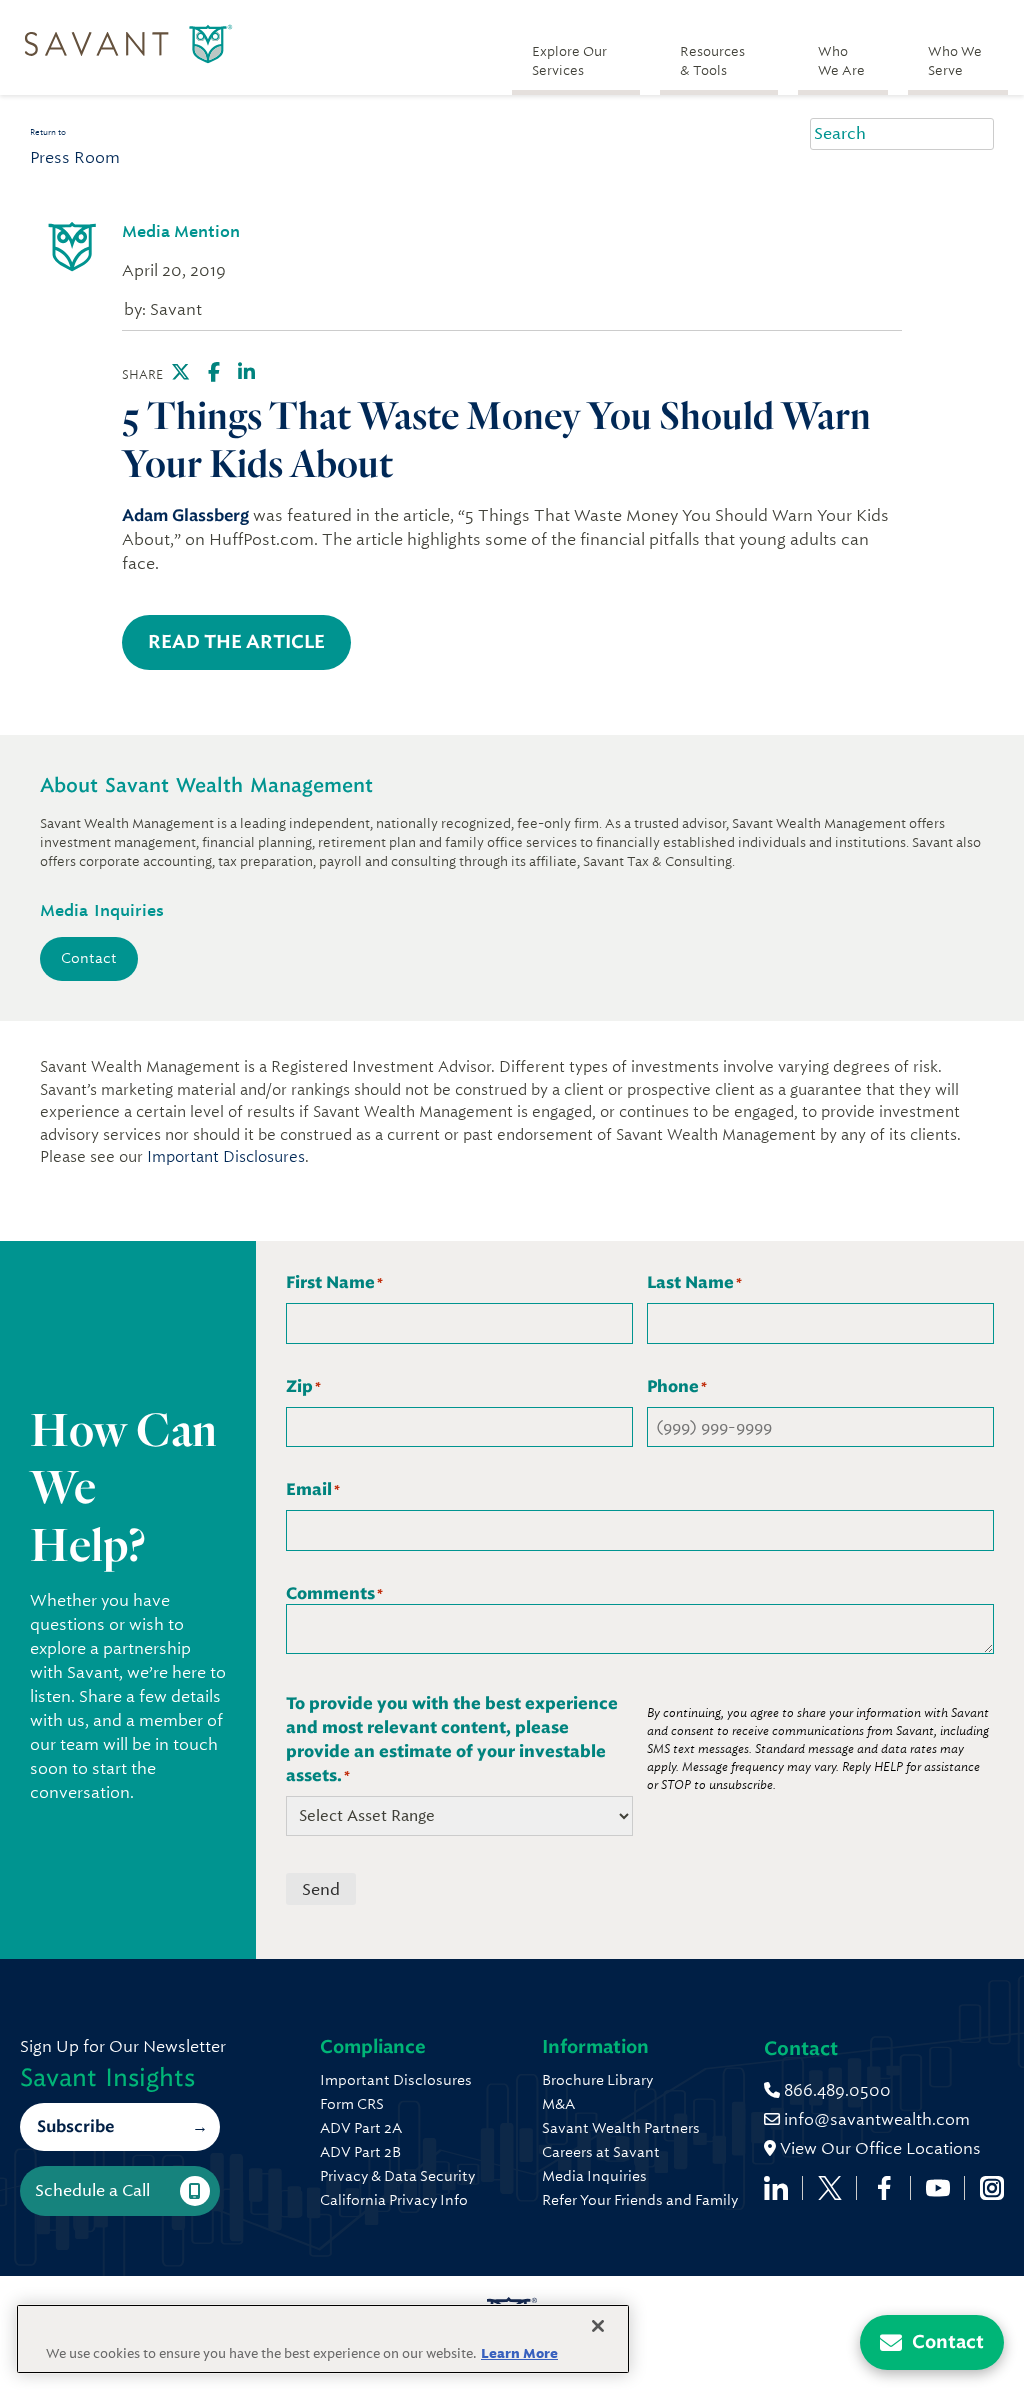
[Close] (598, 2326)
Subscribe (75, 2126)
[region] (323, 2339)
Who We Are (841, 61)
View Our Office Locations (878, 2148)
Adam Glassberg (185, 515)
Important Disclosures (226, 1157)
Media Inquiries (594, 2176)
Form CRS (352, 2104)
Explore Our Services (569, 61)
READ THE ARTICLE (236, 642)
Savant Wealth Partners (621, 2128)
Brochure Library (597, 2080)
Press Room (75, 157)
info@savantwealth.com (877, 2119)
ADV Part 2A (361, 2128)
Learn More (519, 2353)
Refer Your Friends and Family (640, 2200)
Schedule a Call (92, 2190)
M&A (558, 2104)
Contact (89, 958)
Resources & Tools (712, 61)
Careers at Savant (601, 2152)
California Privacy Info (394, 2200)
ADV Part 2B (360, 2152)
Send (321, 1889)
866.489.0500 (835, 2090)
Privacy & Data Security (397, 2176)
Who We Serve (955, 61)
